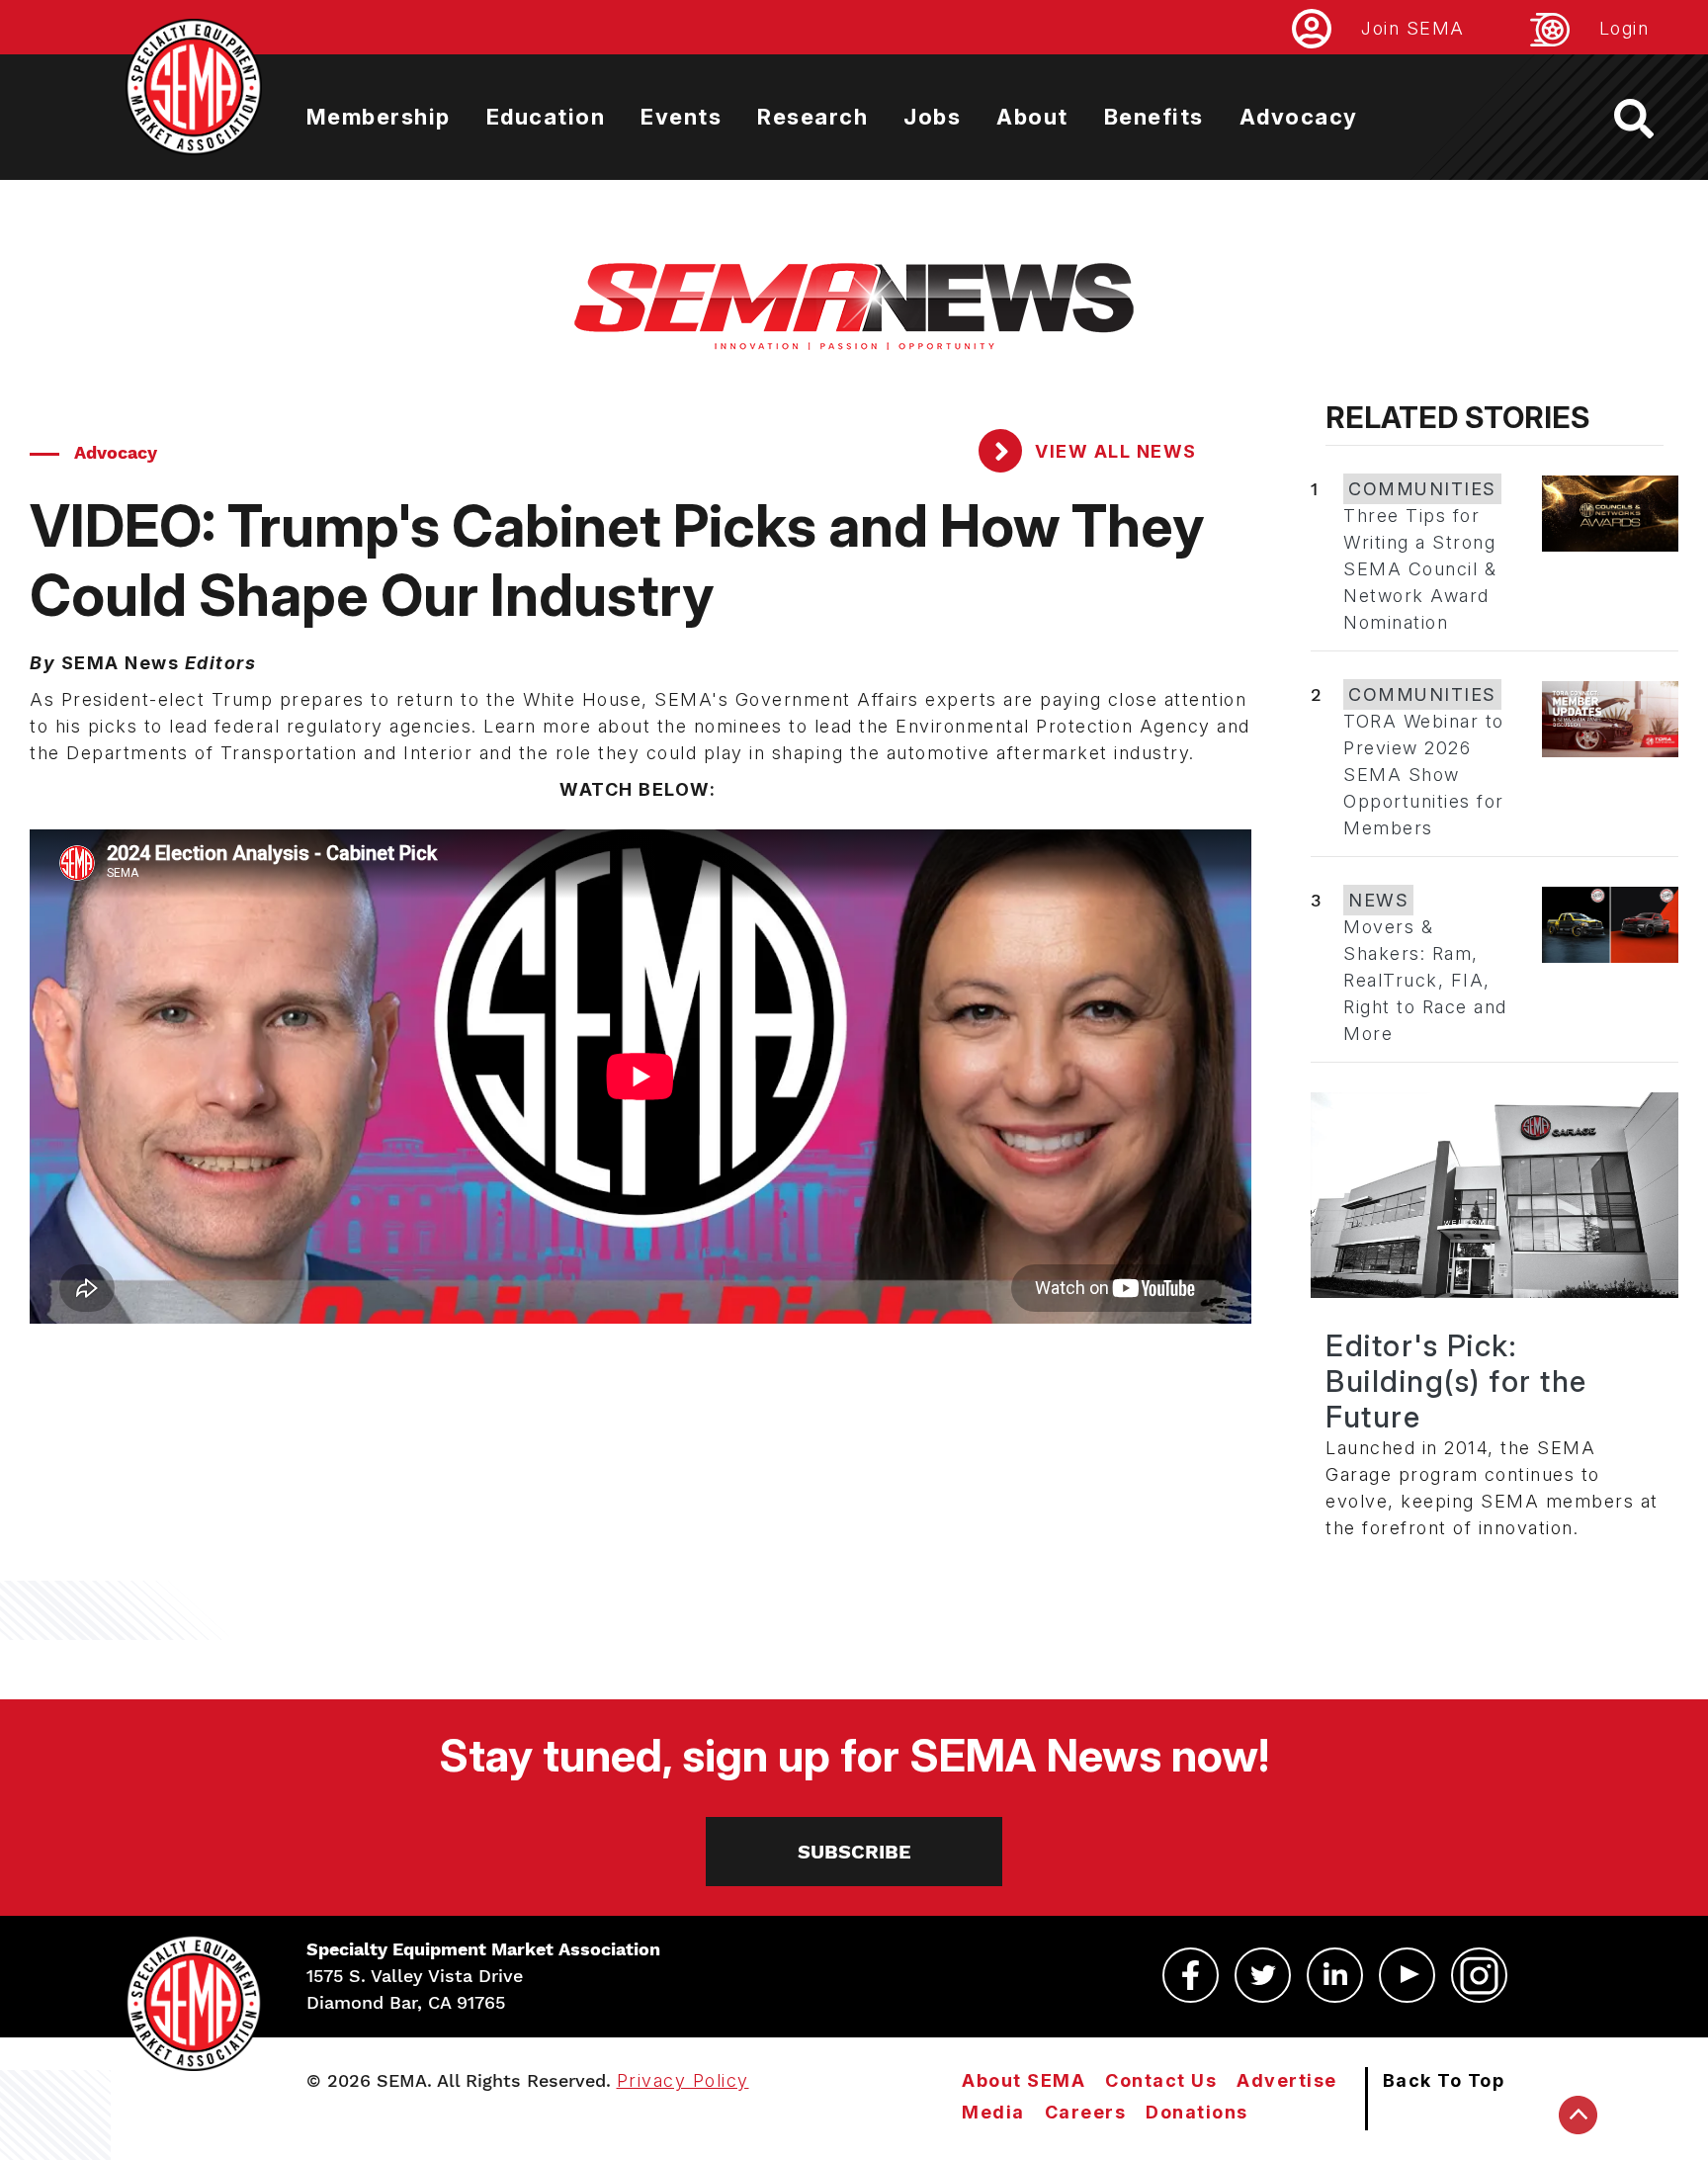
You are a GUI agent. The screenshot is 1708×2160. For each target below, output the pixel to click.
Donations (1197, 2112)
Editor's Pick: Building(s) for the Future (1456, 1381)
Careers (1086, 2112)
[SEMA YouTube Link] (1407, 1975)
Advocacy (1299, 117)
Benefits (1154, 117)
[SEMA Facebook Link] (1191, 1975)
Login (1624, 28)
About (1032, 117)
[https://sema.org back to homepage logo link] (1651, 119)
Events (681, 117)
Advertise (1287, 2080)
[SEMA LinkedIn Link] (1335, 1975)
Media (993, 2112)
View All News (1113, 451)
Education (546, 117)
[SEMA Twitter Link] (1263, 1975)
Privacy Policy (683, 2080)
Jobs (932, 117)
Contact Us (1161, 2080)
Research (812, 117)
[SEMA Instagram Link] (1479, 1975)
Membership (379, 117)
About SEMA (1024, 2080)
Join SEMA (1413, 28)
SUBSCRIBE (854, 1852)
